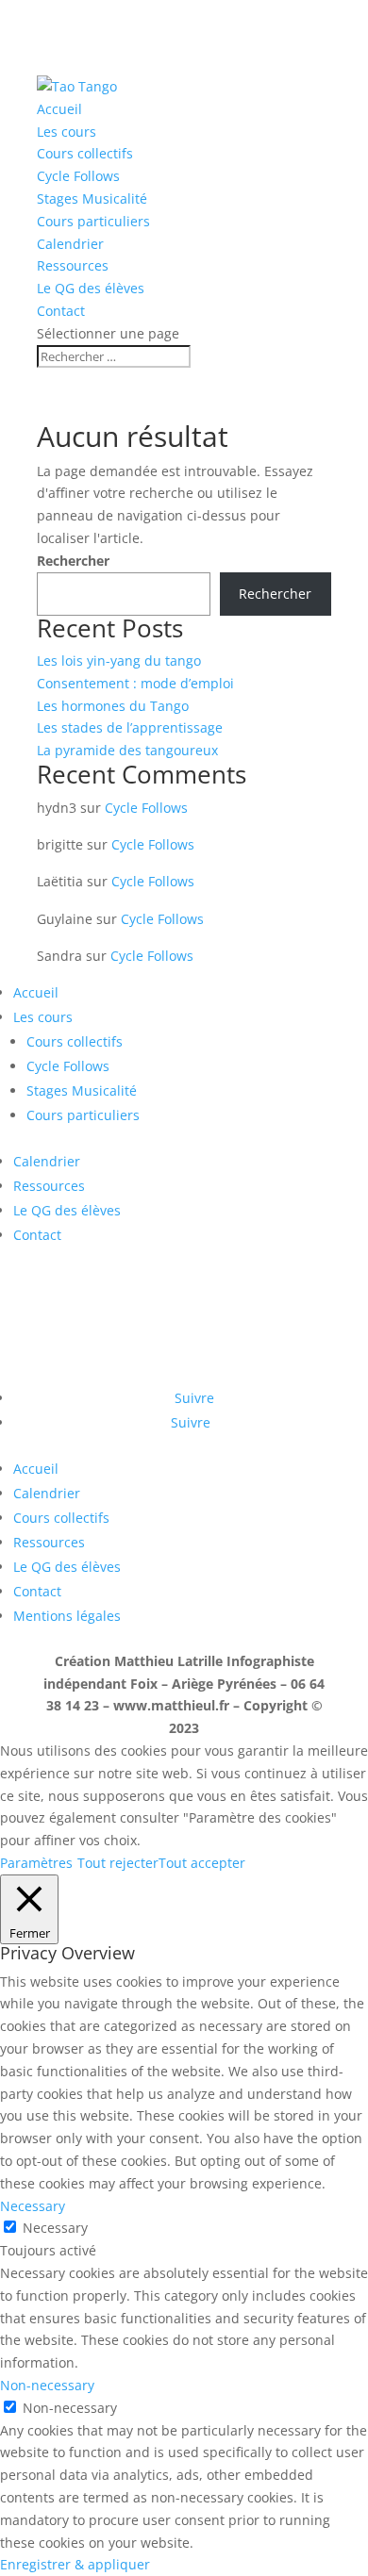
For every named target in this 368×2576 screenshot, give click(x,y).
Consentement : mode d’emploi (135, 683)
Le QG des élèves (91, 288)
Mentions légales (67, 1616)
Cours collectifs (85, 153)
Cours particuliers (93, 221)
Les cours (67, 132)
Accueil (59, 109)
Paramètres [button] (36, 1863)
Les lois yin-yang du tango (119, 661)
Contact (61, 311)
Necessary (55, 2228)
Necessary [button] (33, 2206)
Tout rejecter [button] (118, 1863)
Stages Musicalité (92, 198)
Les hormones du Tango (113, 706)
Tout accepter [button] (202, 1863)
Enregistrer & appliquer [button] (75, 2564)
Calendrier (70, 244)
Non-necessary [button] (47, 2385)
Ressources (73, 265)
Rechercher (73, 561)
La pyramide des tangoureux (127, 750)
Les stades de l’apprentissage (130, 727)
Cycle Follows (78, 176)
